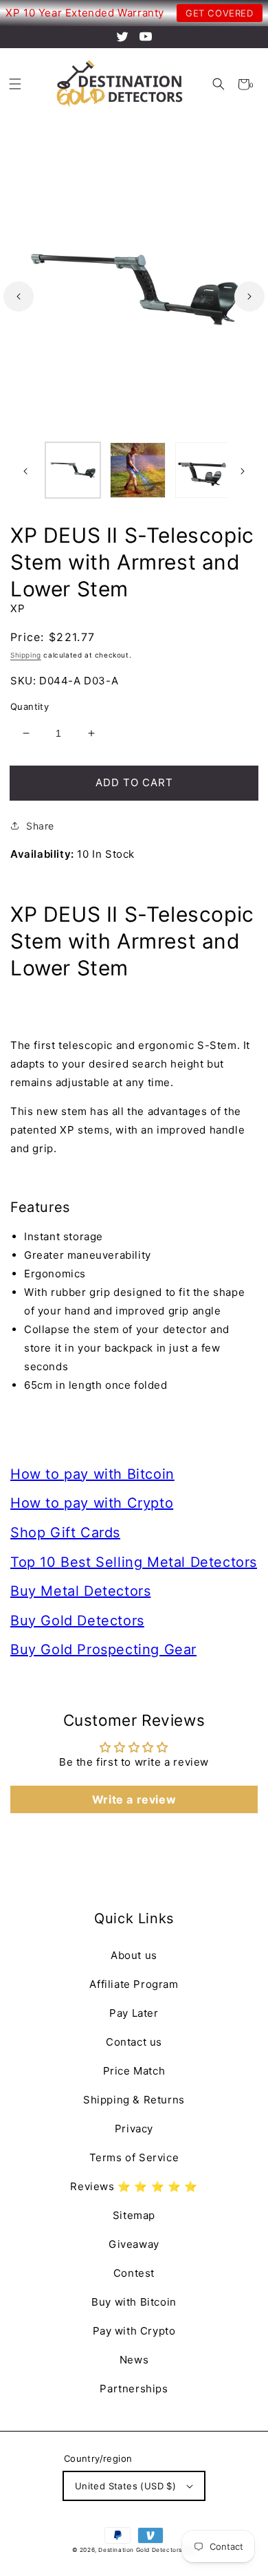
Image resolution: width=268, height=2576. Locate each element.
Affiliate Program (134, 1984)
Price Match (134, 2071)
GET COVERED (220, 13)
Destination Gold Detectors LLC (147, 2550)
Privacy (134, 2129)
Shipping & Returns (134, 2100)
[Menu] (15, 84)
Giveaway (134, 2244)
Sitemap (134, 2215)
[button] (218, 84)
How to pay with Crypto (92, 1503)
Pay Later (134, 2013)
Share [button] (40, 826)
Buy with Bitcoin (134, 2302)
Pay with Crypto (134, 2331)
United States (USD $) (125, 2486)
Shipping (26, 655)
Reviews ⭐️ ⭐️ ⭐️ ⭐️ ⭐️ (134, 2186)
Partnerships (134, 2389)
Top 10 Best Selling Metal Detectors (134, 1562)
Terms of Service (134, 2157)
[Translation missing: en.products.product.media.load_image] (73, 470)
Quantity (30, 706)
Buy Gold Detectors (77, 1621)
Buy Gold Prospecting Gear (103, 1649)
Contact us (134, 2042)
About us (134, 1955)
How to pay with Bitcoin (92, 1474)
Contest (134, 2273)
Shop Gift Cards (65, 1533)
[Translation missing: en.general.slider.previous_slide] (19, 296)
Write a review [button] (134, 1799)
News (134, 2360)
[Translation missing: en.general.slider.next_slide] (249, 296)
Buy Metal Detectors (80, 1591)
